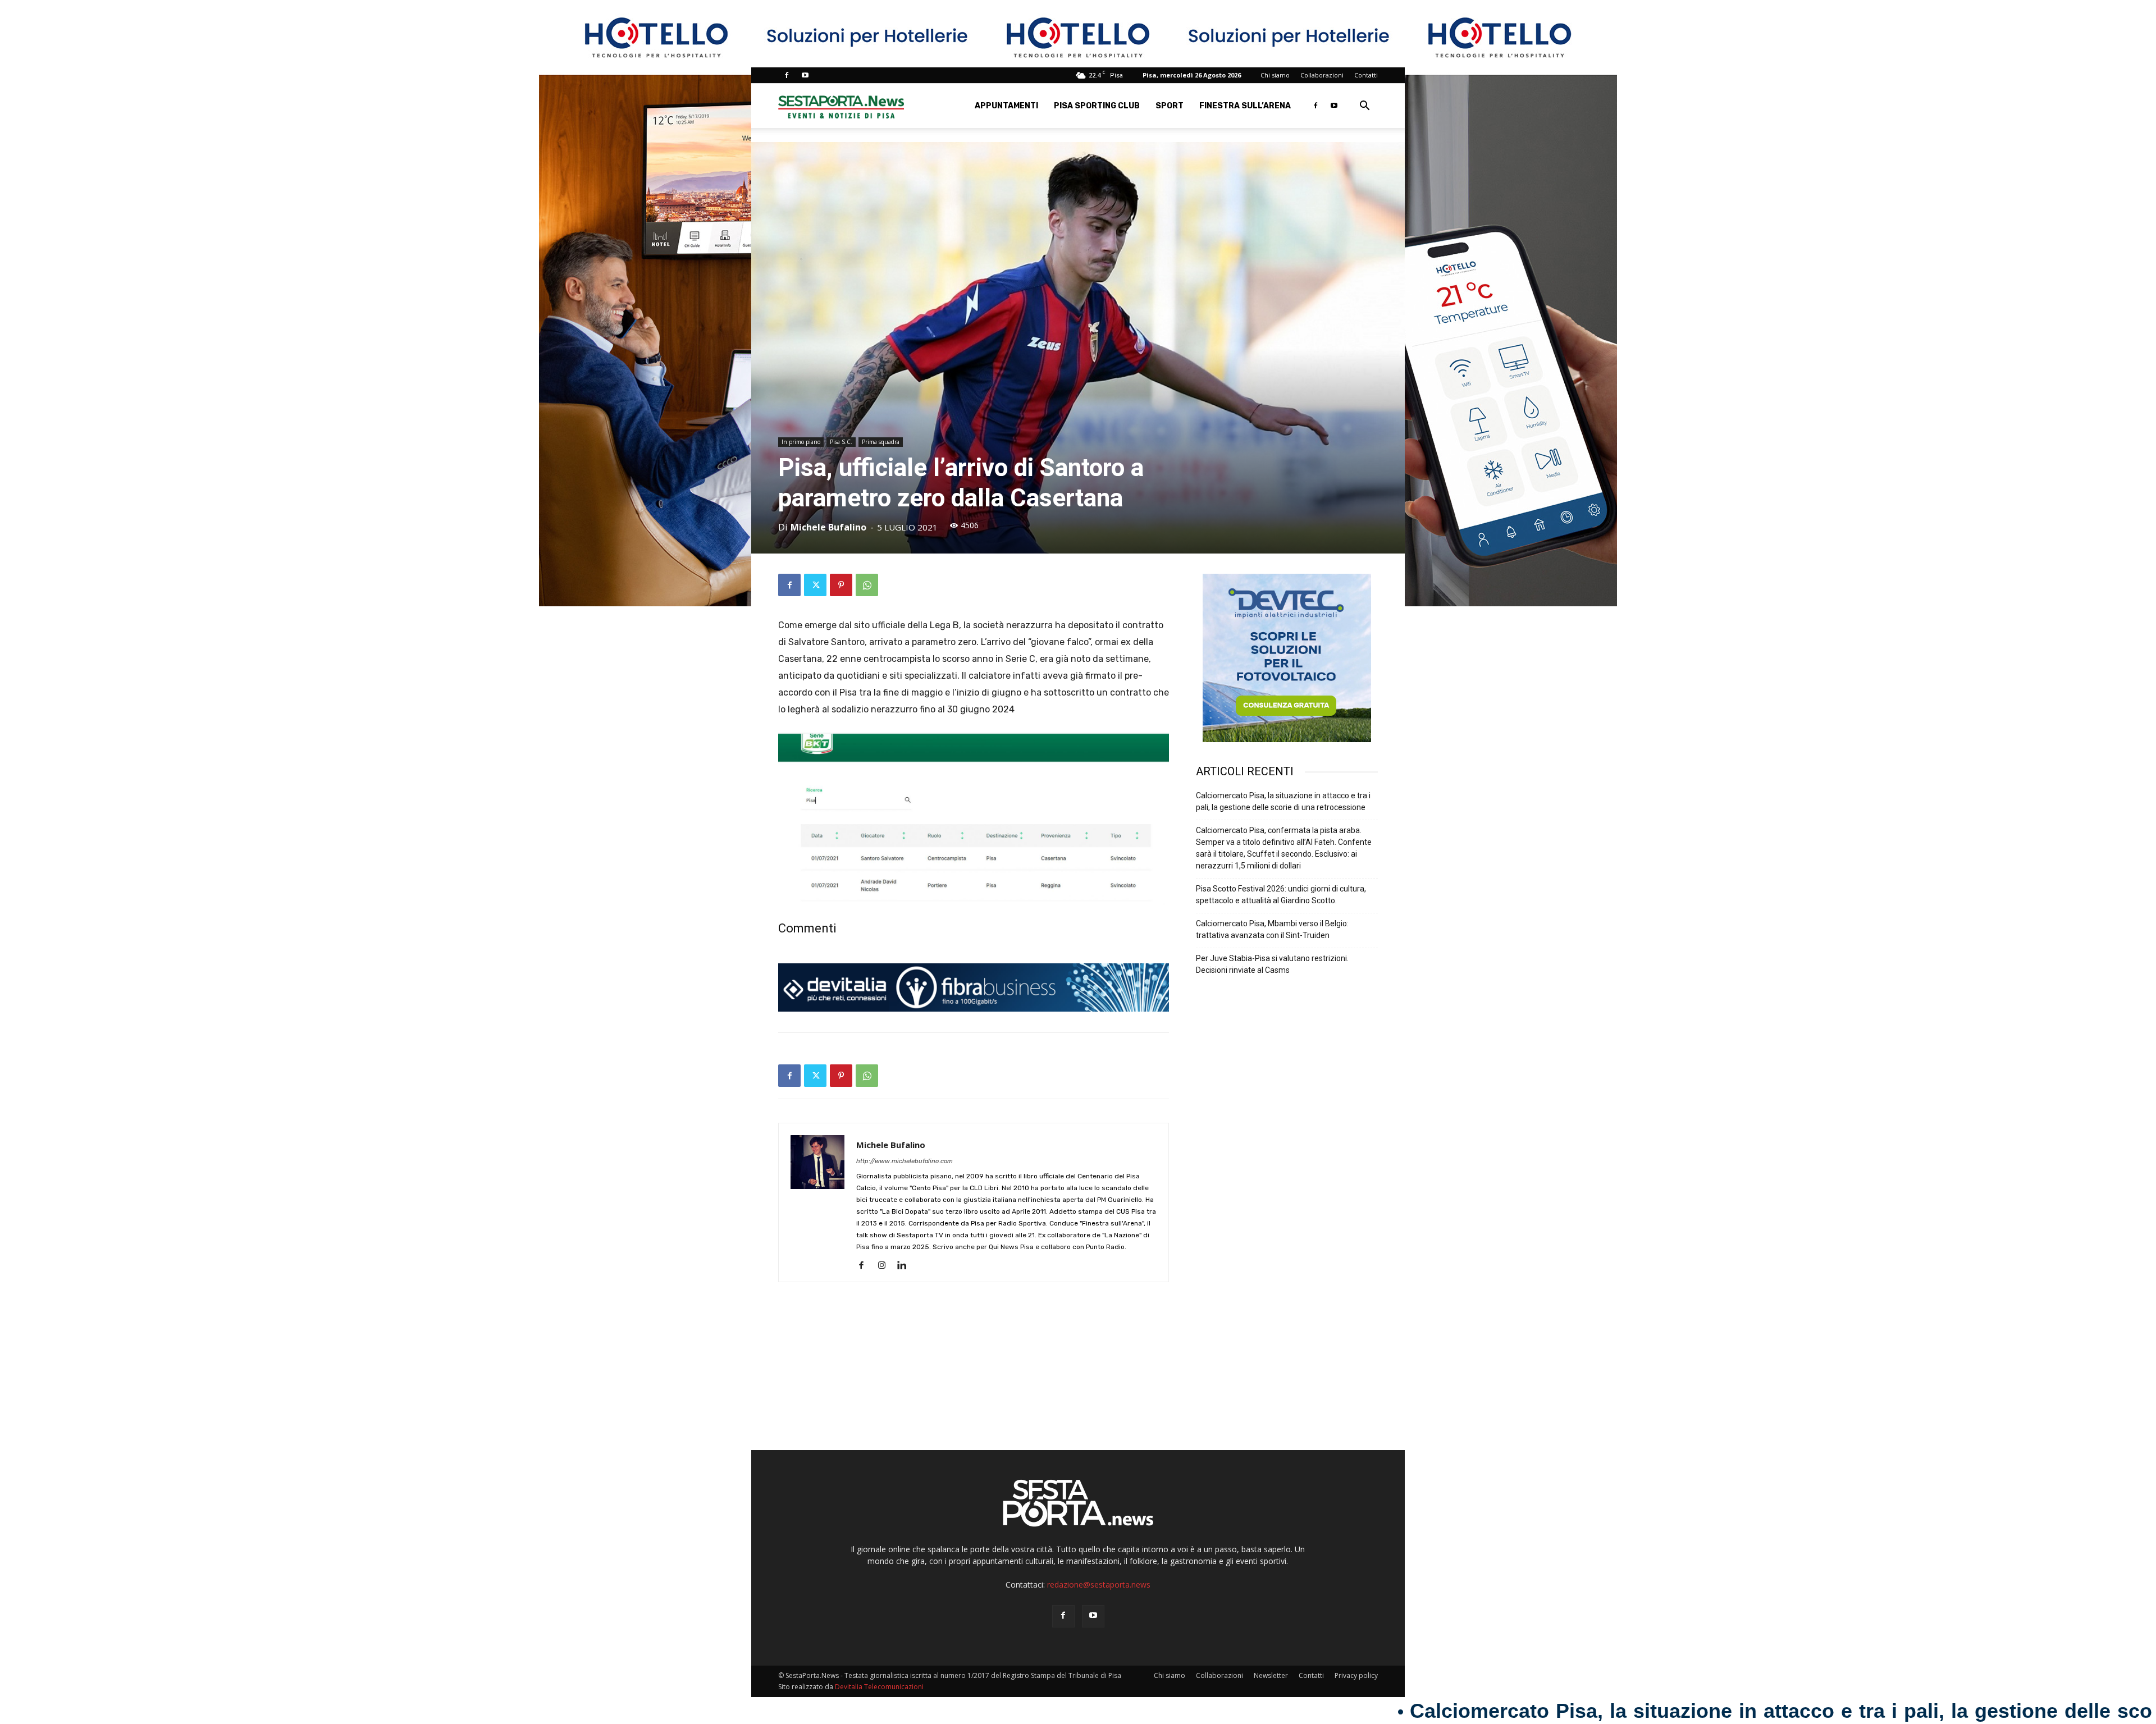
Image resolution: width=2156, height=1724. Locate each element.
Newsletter (1271, 1675)
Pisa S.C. (841, 442)
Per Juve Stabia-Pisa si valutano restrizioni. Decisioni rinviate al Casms (1272, 964)
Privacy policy (1356, 1675)
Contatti (1366, 75)
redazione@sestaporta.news (1099, 1584)
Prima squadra (881, 442)
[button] (1364, 107)
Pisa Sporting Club (1097, 106)
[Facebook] (787, 75)
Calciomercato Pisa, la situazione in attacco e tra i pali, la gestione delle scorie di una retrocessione (1283, 801)
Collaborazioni (1322, 75)
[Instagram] (886, 1266)
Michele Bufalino (828, 527)
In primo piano (801, 442)
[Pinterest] (841, 585)
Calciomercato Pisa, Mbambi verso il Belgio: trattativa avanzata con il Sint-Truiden (1272, 929)
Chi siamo (1275, 75)
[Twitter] (815, 585)
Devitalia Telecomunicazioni (879, 1687)
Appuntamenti (1006, 106)
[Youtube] (805, 75)
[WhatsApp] (867, 585)
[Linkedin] (906, 1266)
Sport (1170, 106)
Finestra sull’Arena (1245, 106)
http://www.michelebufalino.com (905, 1161)
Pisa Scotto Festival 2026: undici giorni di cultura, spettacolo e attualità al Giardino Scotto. (1281, 895)
